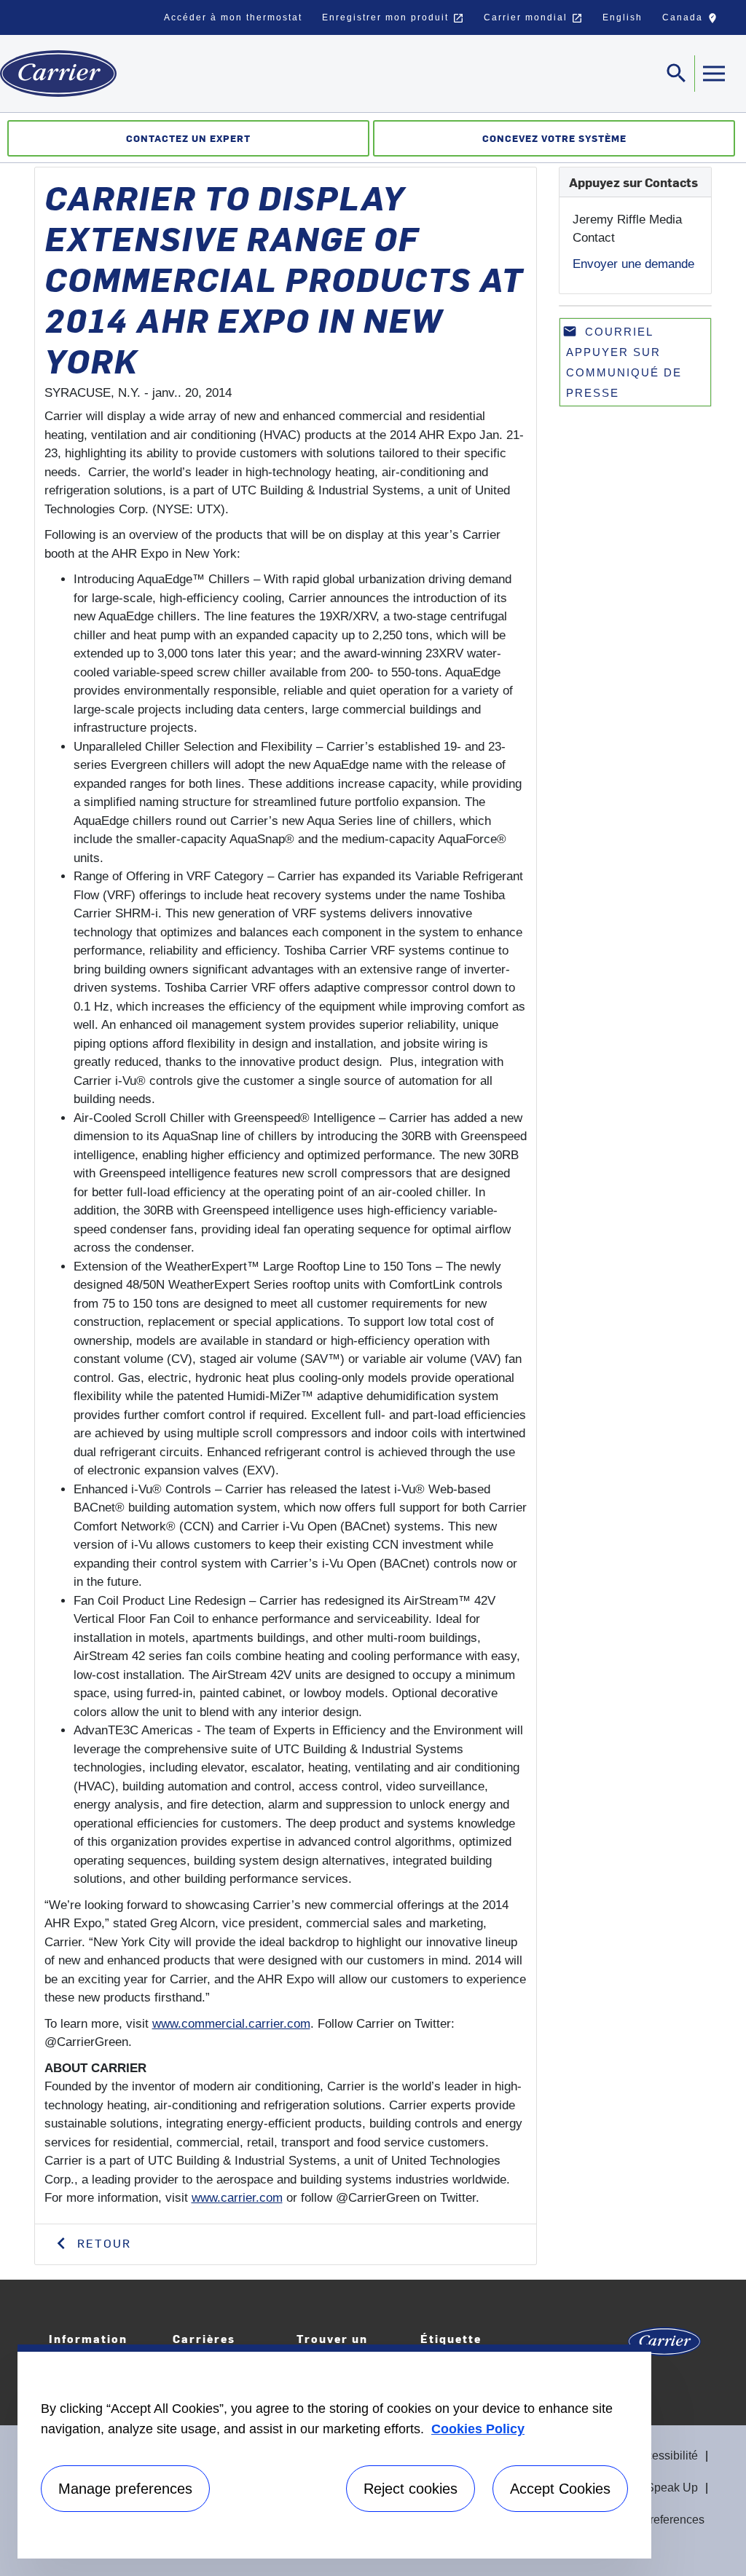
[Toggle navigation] (713, 74)
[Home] (58, 74)
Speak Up (672, 2488)
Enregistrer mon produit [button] (393, 18)
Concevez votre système (554, 138)
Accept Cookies (560, 2489)
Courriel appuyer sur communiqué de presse (622, 361)
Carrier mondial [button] (533, 18)
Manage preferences (125, 2489)
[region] (334, 2451)
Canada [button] (693, 21)
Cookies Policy (478, 2429)
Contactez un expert (188, 138)
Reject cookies (411, 2489)
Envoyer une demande (633, 264)
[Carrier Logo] (664, 2346)
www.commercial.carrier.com (231, 2024)
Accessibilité (665, 2456)
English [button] (623, 17)
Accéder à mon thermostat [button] (233, 17)
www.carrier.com (237, 2198)
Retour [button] (102, 2243)
